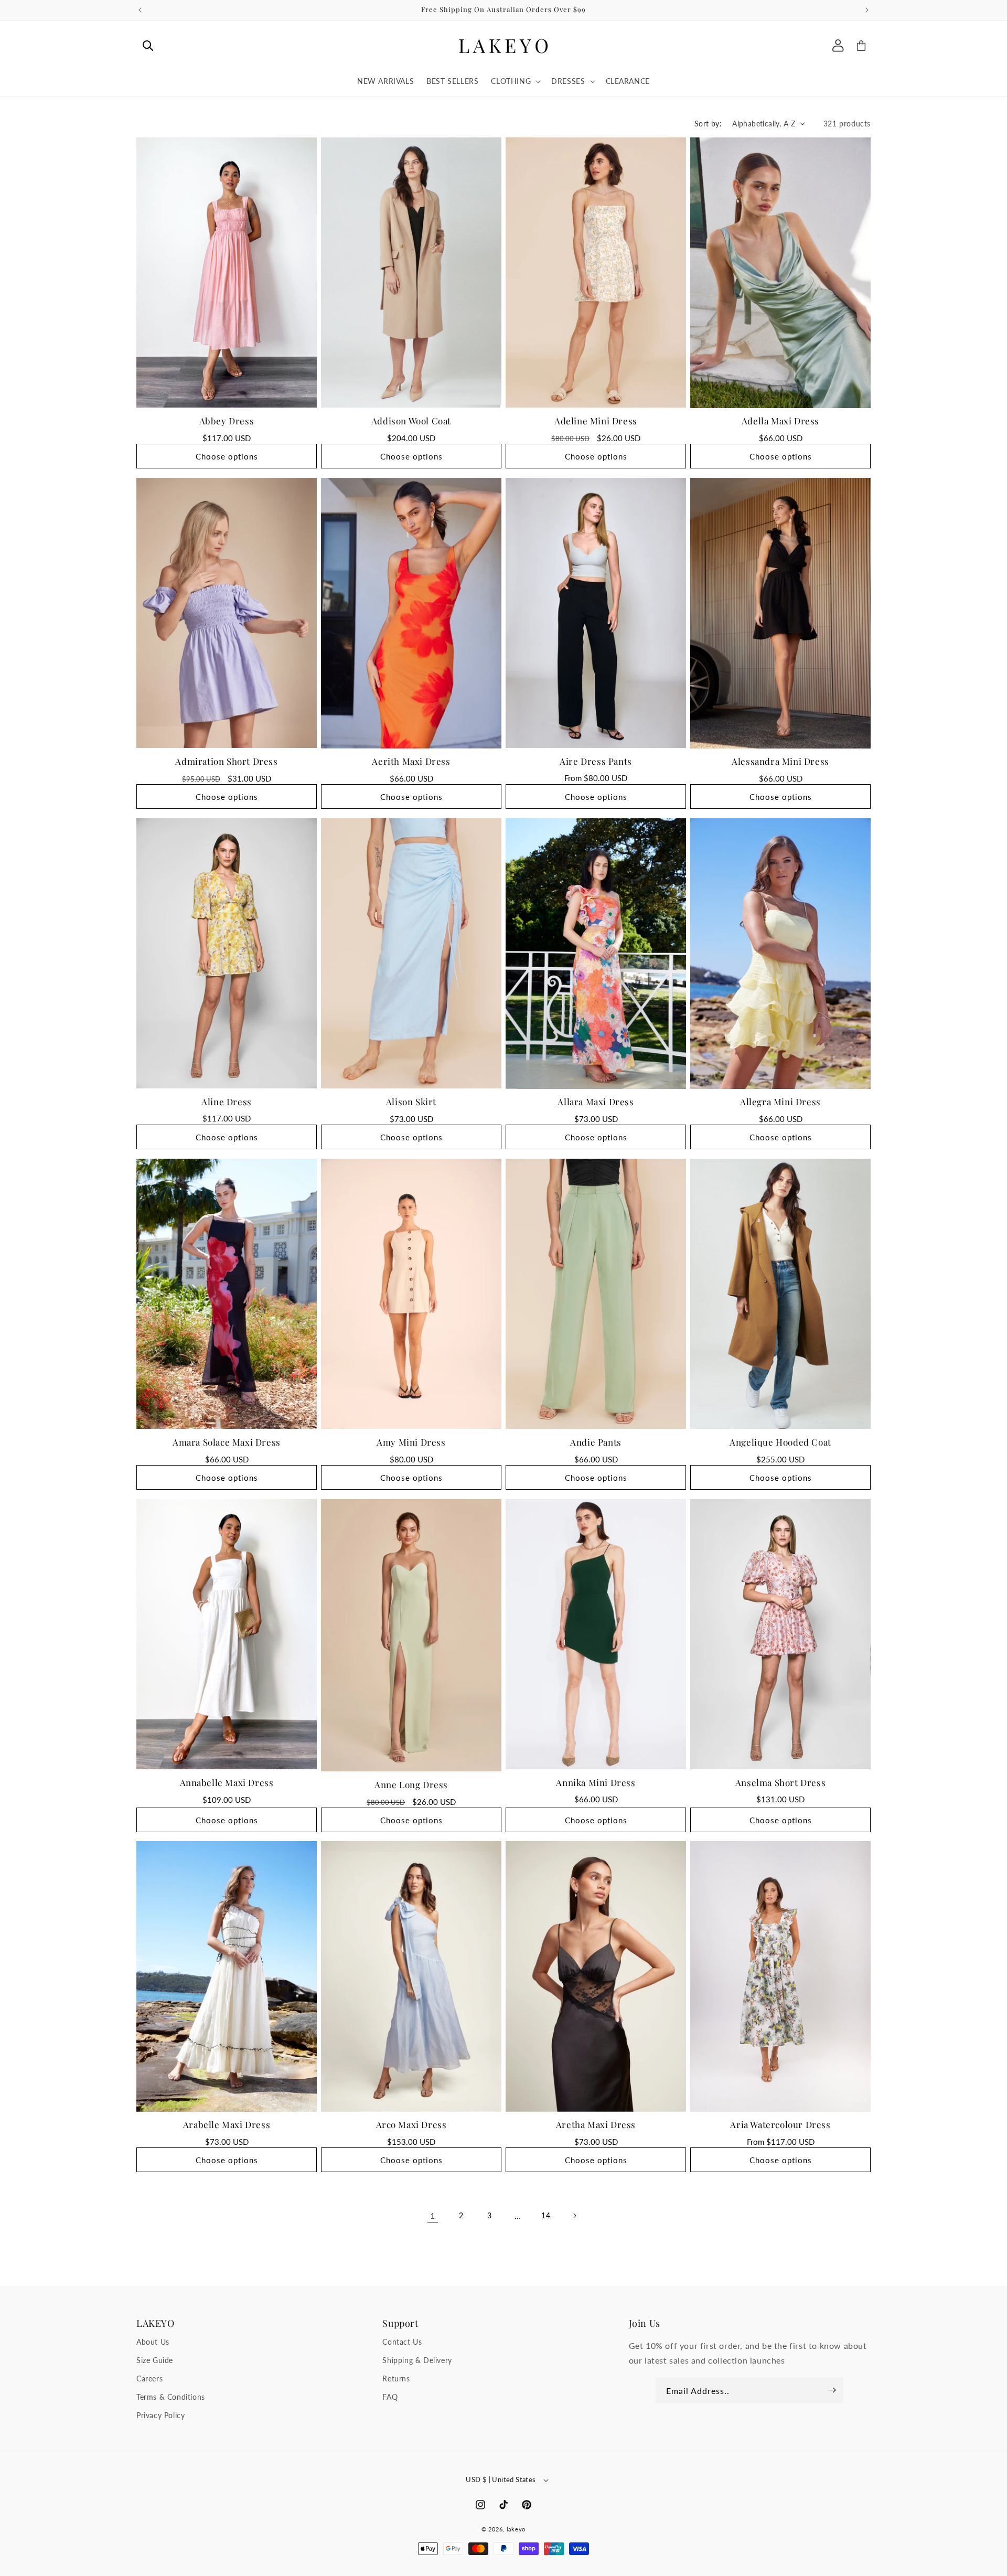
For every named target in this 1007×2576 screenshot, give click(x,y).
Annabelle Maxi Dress (227, 1782)
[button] (148, 46)
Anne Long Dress (411, 1784)
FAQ (390, 2397)
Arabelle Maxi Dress (227, 2124)
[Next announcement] (867, 10)
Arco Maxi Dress (411, 2124)
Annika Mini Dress (596, 1782)
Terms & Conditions (171, 2397)
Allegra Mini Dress (780, 1102)
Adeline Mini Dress (596, 420)
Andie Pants (596, 1441)
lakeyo (516, 2529)
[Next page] (574, 2216)
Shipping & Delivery (417, 2360)
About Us (153, 2341)
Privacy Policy (160, 2415)
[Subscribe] (832, 2390)
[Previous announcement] (140, 10)
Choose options (227, 456)
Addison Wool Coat (411, 420)
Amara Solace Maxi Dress (227, 1441)
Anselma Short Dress (780, 1782)
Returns (396, 2378)
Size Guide (155, 2360)
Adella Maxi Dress (780, 421)
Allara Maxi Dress (596, 1102)
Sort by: (708, 124)
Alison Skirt (411, 1101)
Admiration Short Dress (226, 761)
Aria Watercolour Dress (780, 2124)
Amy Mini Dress (411, 1441)
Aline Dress (227, 1101)
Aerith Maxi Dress (411, 761)
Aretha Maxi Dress (596, 2124)
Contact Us (402, 2341)
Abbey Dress (227, 420)
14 (546, 2215)
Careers (149, 2378)
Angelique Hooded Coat (780, 1441)
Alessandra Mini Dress (780, 761)
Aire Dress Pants (596, 761)
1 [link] (433, 2215)
